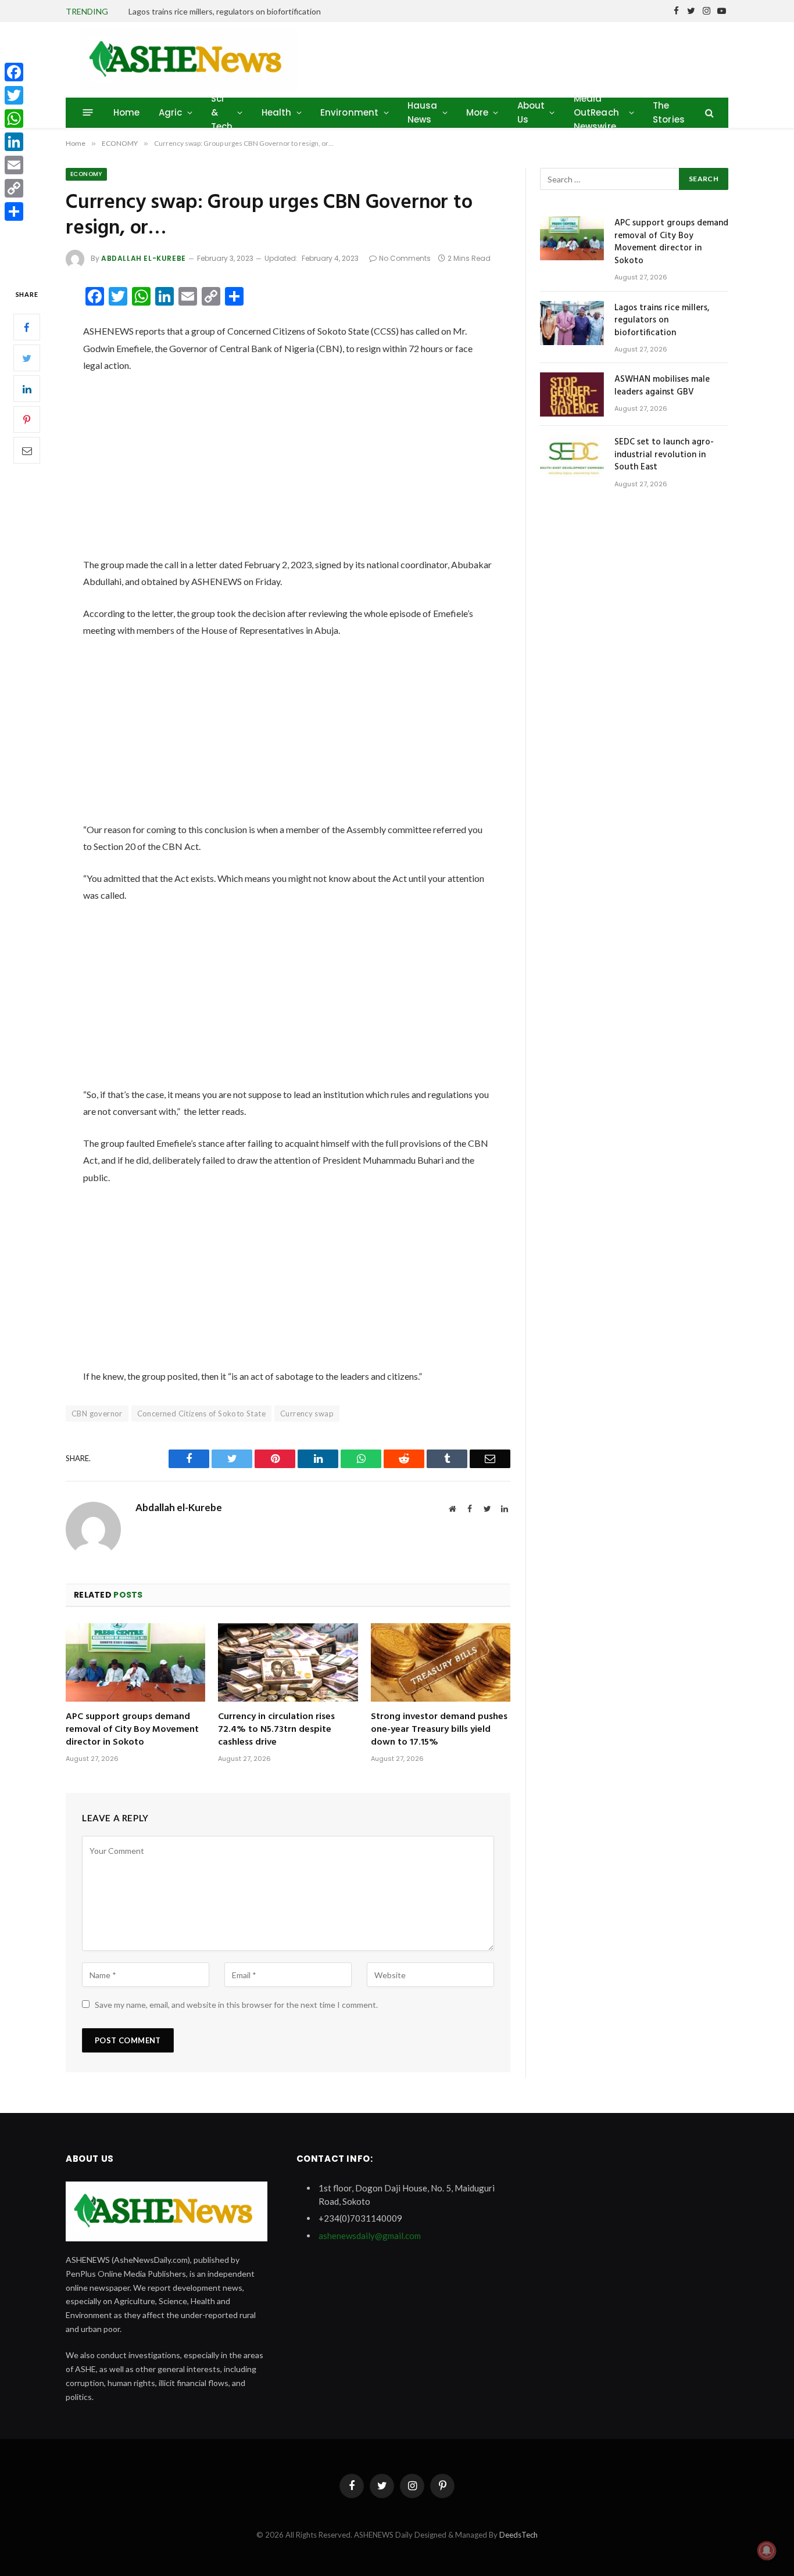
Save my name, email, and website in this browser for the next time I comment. (236, 2005)
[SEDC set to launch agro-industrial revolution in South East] (572, 457)
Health (277, 112)
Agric (171, 112)
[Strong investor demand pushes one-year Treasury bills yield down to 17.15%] (441, 1662)
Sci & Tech (222, 112)
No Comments (405, 258)
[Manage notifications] (767, 2550)
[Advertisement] (288, 470)
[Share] (14, 211)
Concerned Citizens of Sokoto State (201, 1413)
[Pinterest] (27, 420)
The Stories (669, 112)
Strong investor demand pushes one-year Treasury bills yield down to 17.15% (439, 1730)
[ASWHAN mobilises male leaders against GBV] (572, 394)
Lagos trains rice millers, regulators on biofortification (225, 11)
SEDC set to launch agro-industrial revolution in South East (664, 455)
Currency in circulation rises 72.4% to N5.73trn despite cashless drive (276, 1730)
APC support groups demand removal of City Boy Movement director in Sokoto (132, 1730)
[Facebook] (27, 328)
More (478, 112)
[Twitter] (27, 358)
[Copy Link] (14, 188)
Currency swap (307, 1413)
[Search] (708, 112)
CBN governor (97, 1413)
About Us (531, 112)
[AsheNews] (189, 60)
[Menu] (88, 112)
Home (127, 112)
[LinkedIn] (27, 389)
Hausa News (423, 112)
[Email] (27, 451)
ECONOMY (86, 174)
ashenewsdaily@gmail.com (370, 2236)
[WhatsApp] (14, 119)
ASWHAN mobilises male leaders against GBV (662, 386)
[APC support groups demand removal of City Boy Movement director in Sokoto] (135, 1662)
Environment (350, 112)
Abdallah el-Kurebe (144, 258)
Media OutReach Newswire (596, 112)
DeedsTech (518, 2535)
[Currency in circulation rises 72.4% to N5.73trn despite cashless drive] (288, 1662)
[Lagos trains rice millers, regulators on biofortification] (572, 323)
